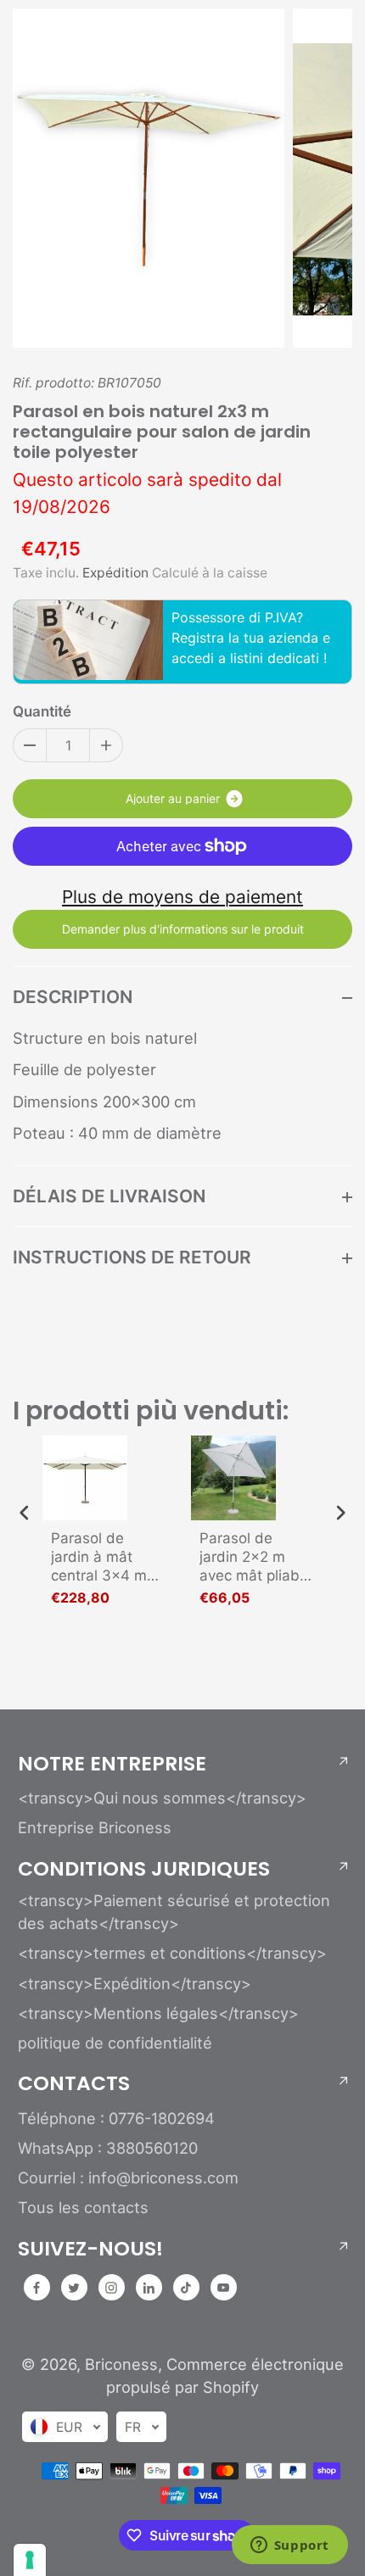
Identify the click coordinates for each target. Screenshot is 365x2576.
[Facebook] (36, 2288)
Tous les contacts (83, 2207)
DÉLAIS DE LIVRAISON (109, 1196)
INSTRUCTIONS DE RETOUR (132, 1257)
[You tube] (223, 2288)
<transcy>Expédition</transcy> (135, 1983)
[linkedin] (149, 2288)
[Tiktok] (186, 2288)
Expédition (115, 573)
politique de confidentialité (115, 2043)
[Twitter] (74, 2288)
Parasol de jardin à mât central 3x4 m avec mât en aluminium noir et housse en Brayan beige (101, 1557)
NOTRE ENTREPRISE (112, 1764)
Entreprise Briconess (95, 1827)
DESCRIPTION (73, 997)
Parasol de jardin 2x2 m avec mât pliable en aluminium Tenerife (255, 1557)
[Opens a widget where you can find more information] (289, 2546)
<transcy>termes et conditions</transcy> (172, 1953)
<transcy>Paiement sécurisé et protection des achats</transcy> (174, 1912)
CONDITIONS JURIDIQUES (144, 1869)
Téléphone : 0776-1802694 (116, 2118)
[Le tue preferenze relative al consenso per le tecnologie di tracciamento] (30, 2560)
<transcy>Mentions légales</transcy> (158, 2013)
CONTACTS (74, 2083)
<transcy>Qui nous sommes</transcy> (162, 1798)
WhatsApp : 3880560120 (108, 2148)
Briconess (121, 2364)
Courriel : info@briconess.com (128, 2177)
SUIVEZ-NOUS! (90, 2249)
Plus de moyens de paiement (182, 897)
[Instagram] (111, 2288)
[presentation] (25, 1513)
